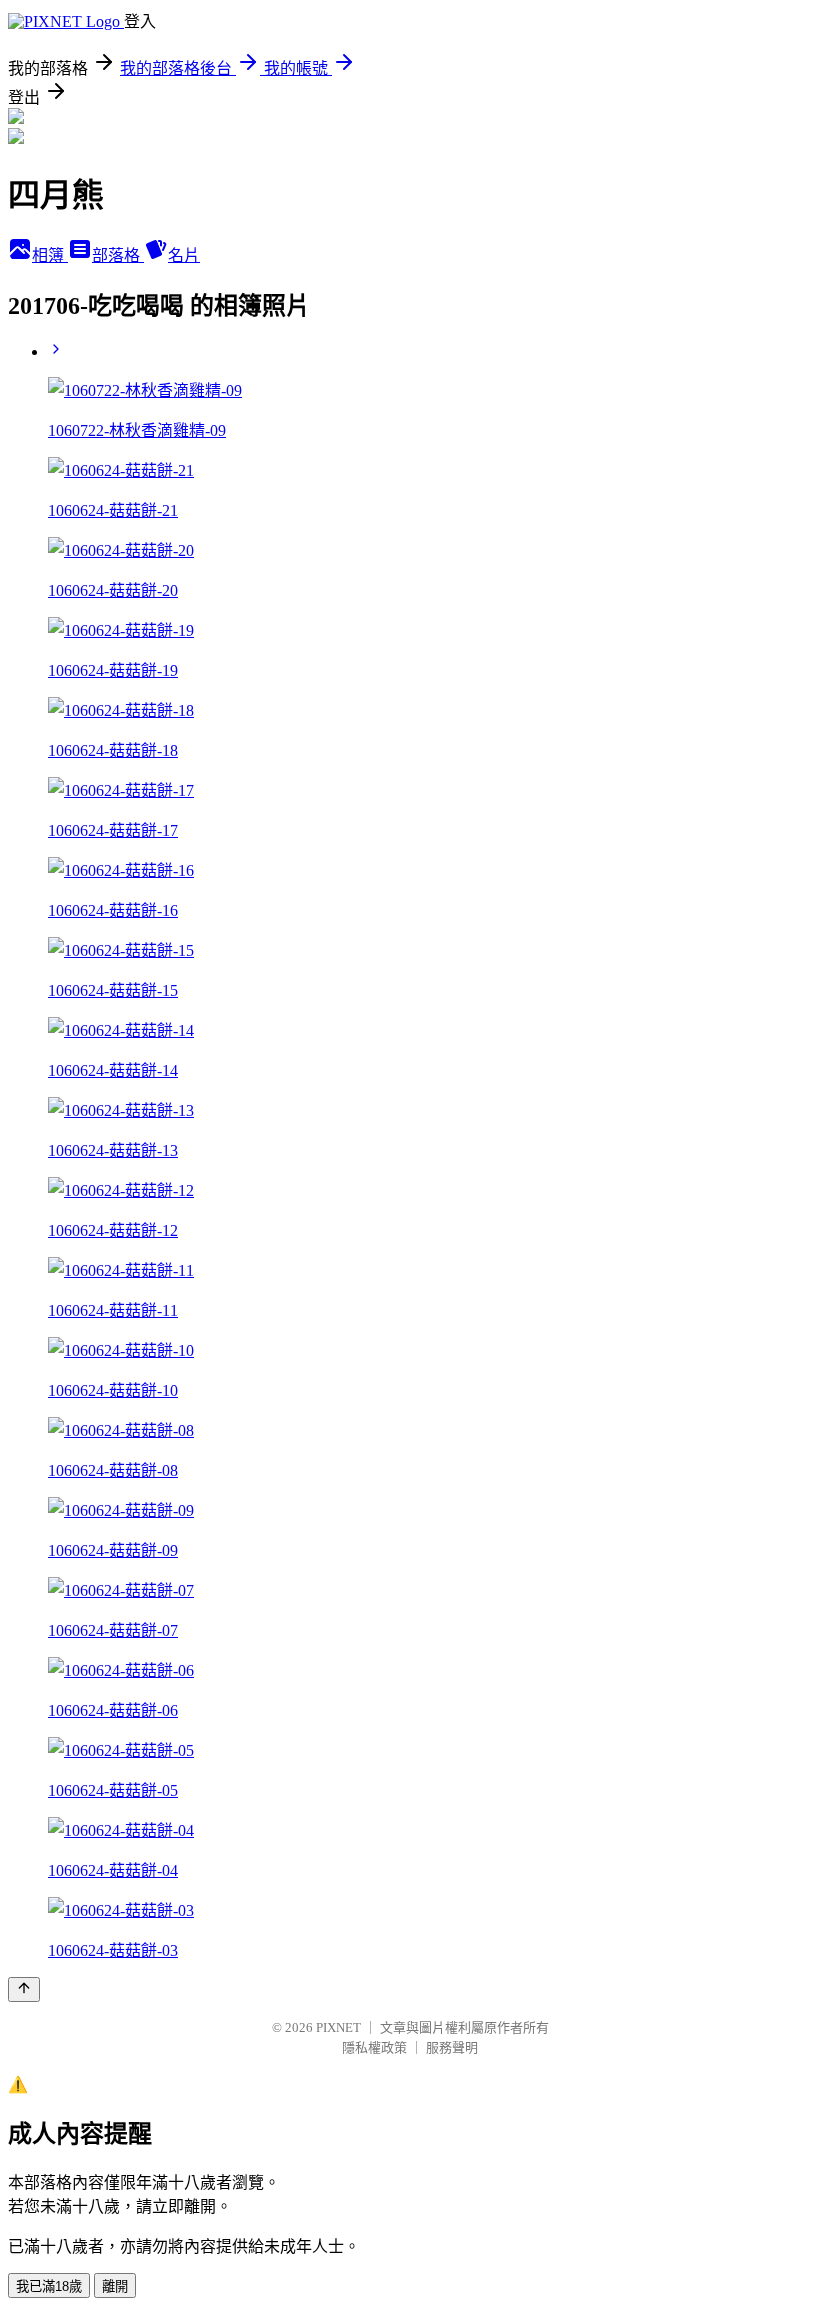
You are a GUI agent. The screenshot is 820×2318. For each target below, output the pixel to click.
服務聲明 (452, 2047)
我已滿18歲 (49, 2286)
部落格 (118, 255)
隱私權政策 (374, 2047)
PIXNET (338, 2027)
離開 (115, 2286)
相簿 (50, 255)
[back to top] (24, 1989)
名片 (184, 255)
